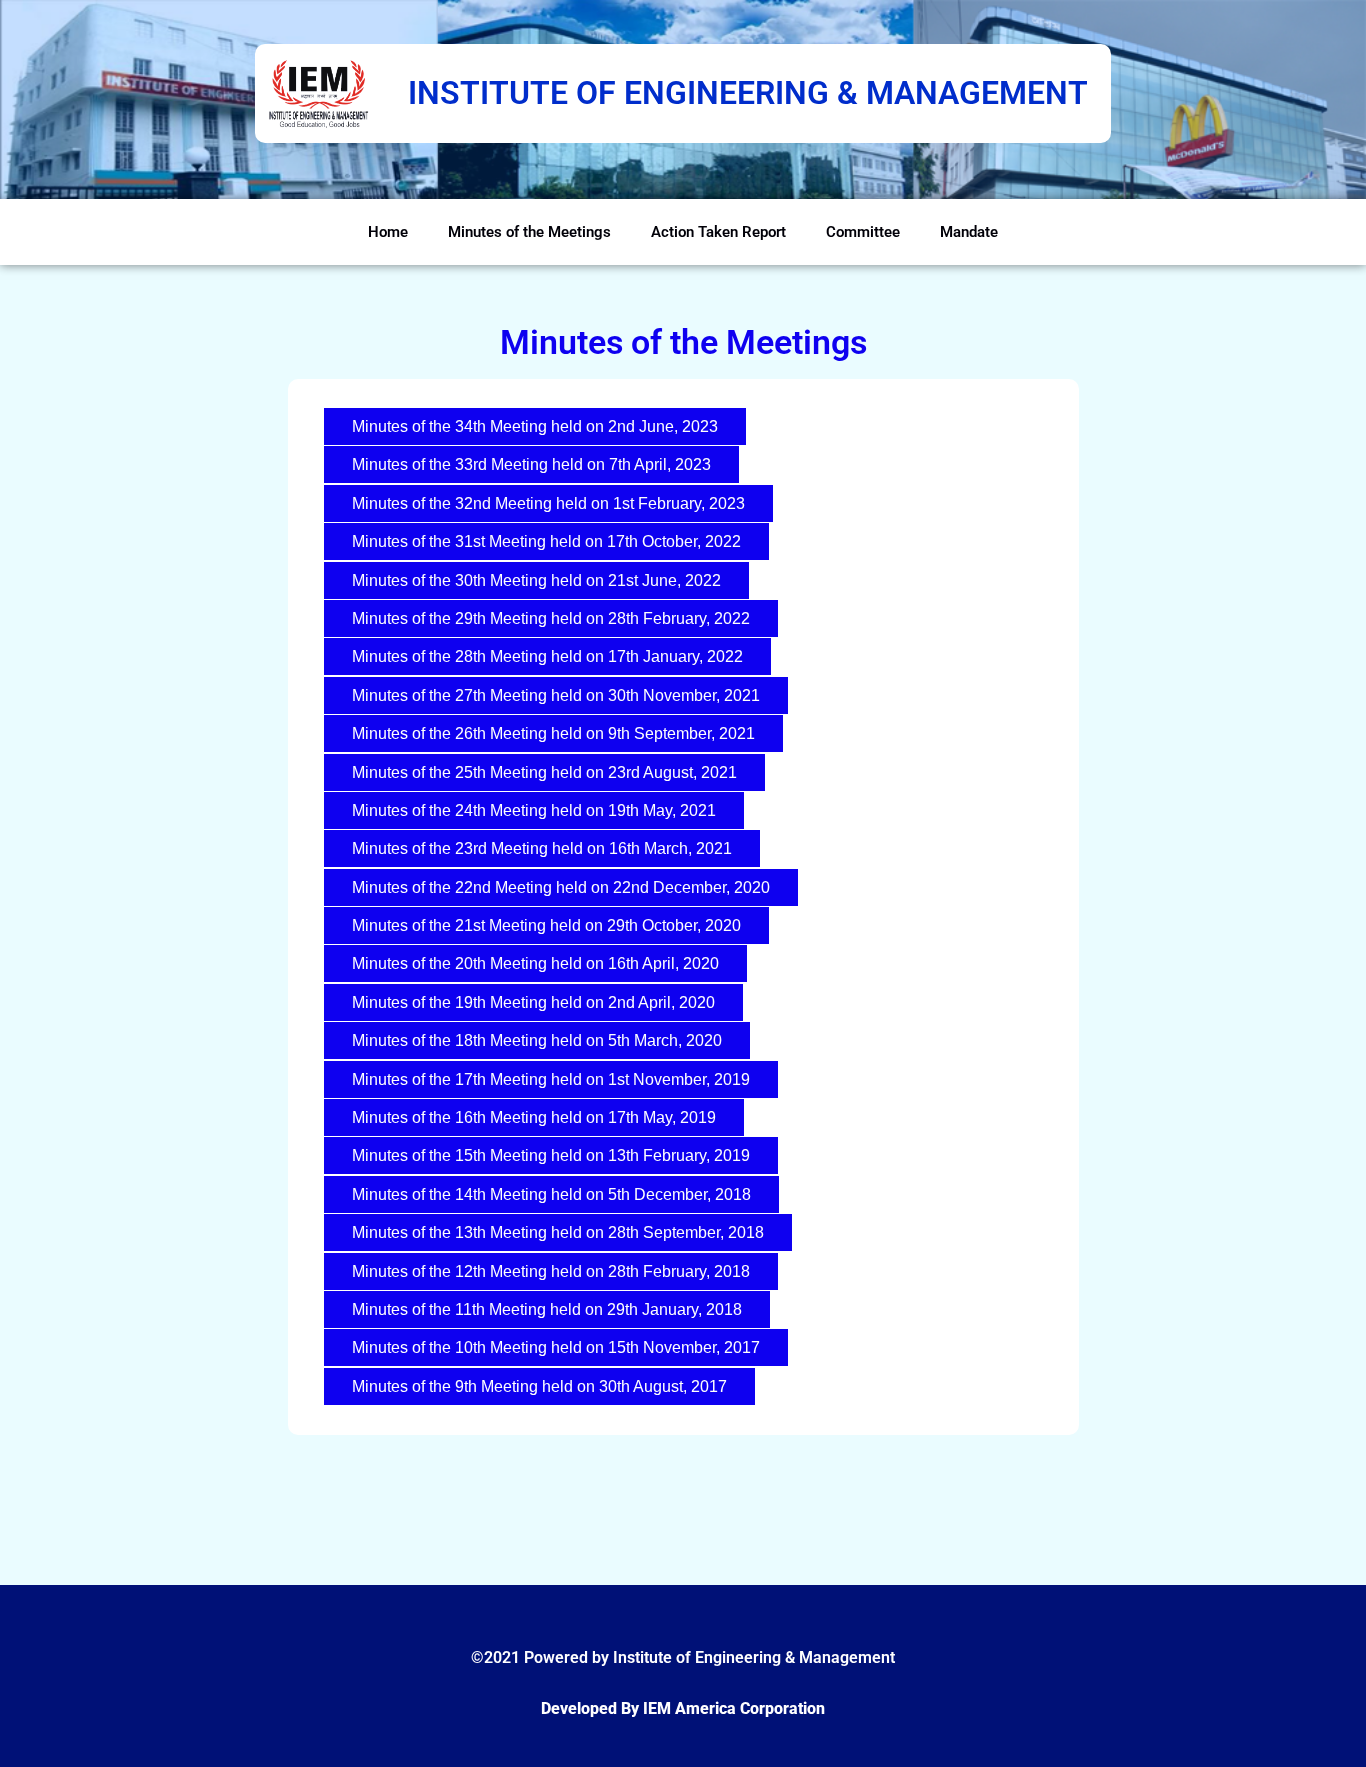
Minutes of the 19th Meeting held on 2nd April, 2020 (533, 1002)
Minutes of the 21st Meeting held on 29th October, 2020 (546, 925)
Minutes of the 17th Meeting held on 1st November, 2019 (551, 1079)
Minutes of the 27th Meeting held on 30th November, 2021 (556, 695)
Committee (863, 232)
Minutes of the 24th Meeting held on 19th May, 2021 (534, 810)
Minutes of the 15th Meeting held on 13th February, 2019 (551, 1155)
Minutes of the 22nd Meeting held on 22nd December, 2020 (561, 887)
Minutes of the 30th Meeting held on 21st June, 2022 (536, 580)
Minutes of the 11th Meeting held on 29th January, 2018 (547, 1309)
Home (388, 232)
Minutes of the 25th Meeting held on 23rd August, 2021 (544, 772)
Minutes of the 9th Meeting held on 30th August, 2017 (539, 1386)
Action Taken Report (718, 232)
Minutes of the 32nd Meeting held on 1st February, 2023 (548, 503)
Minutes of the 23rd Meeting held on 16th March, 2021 (542, 848)
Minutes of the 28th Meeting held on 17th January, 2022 (547, 656)
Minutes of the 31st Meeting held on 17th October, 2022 (546, 541)
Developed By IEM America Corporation (683, 1708)
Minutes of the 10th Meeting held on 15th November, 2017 (556, 1347)
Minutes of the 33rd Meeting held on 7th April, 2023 (531, 464)
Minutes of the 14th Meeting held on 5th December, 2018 (551, 1194)
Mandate (969, 232)
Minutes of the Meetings (529, 232)
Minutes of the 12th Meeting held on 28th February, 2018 (551, 1271)
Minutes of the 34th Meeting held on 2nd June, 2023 (535, 426)
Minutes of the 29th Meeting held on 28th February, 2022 (551, 618)
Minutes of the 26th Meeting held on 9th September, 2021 (553, 733)
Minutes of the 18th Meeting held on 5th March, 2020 (537, 1040)
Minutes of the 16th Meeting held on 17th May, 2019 (534, 1117)
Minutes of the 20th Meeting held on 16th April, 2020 (535, 963)
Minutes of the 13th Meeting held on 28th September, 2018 (558, 1232)
